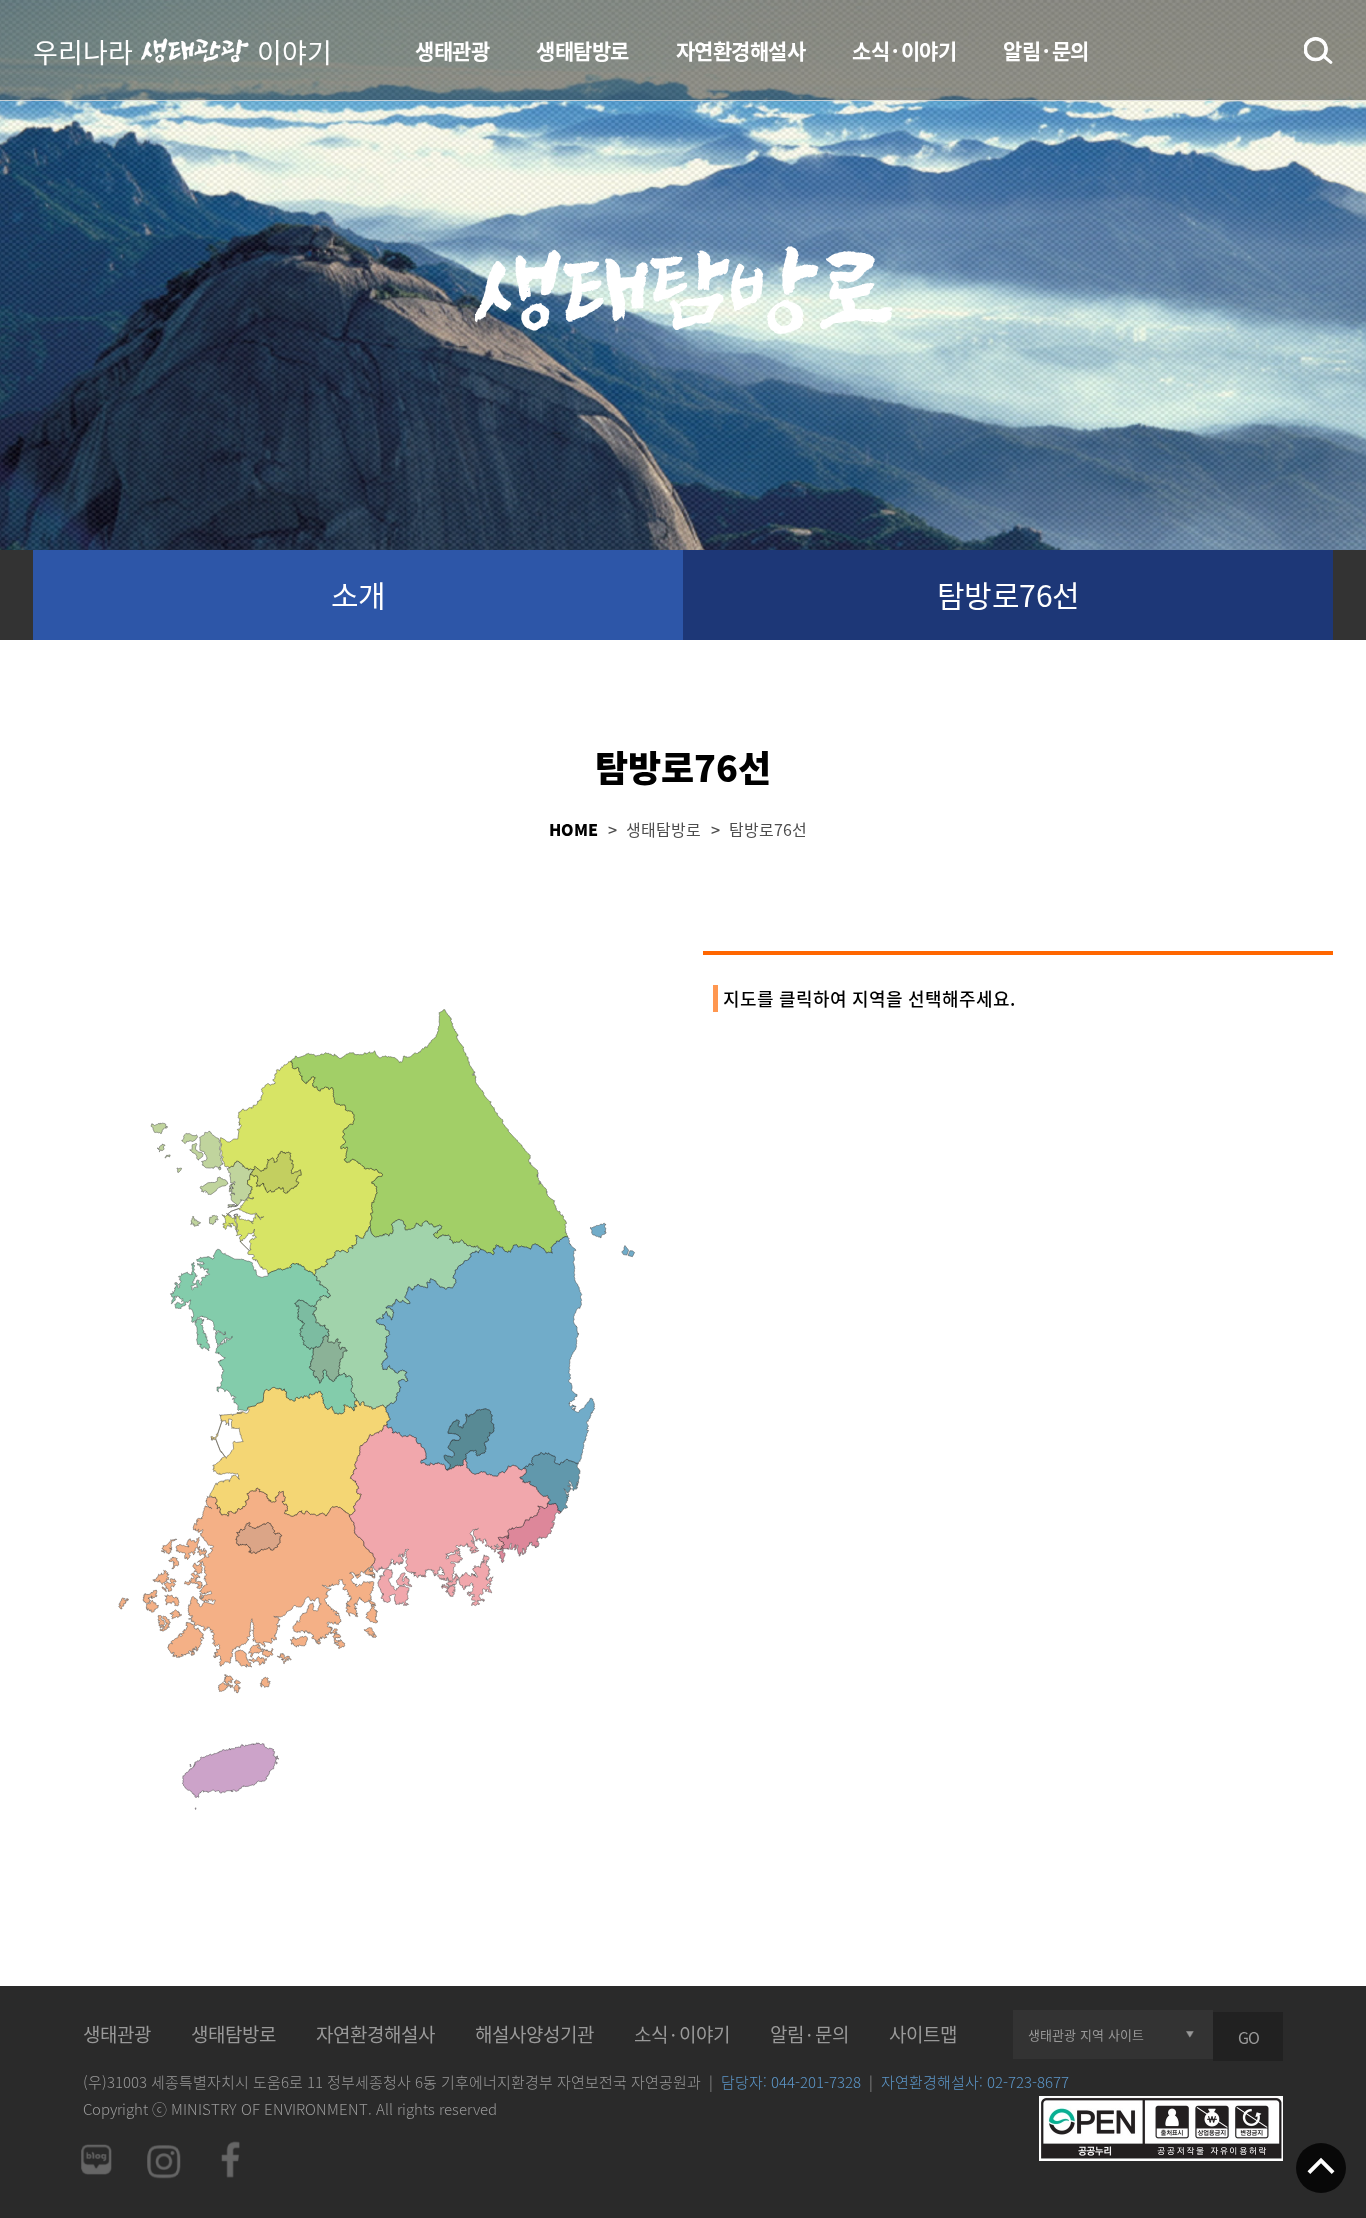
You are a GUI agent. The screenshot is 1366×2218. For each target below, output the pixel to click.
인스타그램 (163, 2159)
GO (1248, 2037)
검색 (1318, 51)
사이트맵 (923, 2034)
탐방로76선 (1008, 594)
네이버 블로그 (95, 2159)
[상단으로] (1321, 2170)
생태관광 (452, 50)
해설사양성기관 (534, 2034)
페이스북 (231, 2159)
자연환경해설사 (741, 50)
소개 (358, 594)
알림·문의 (1046, 50)
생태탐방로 (582, 50)
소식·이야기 (904, 50)
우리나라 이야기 (182, 50)
